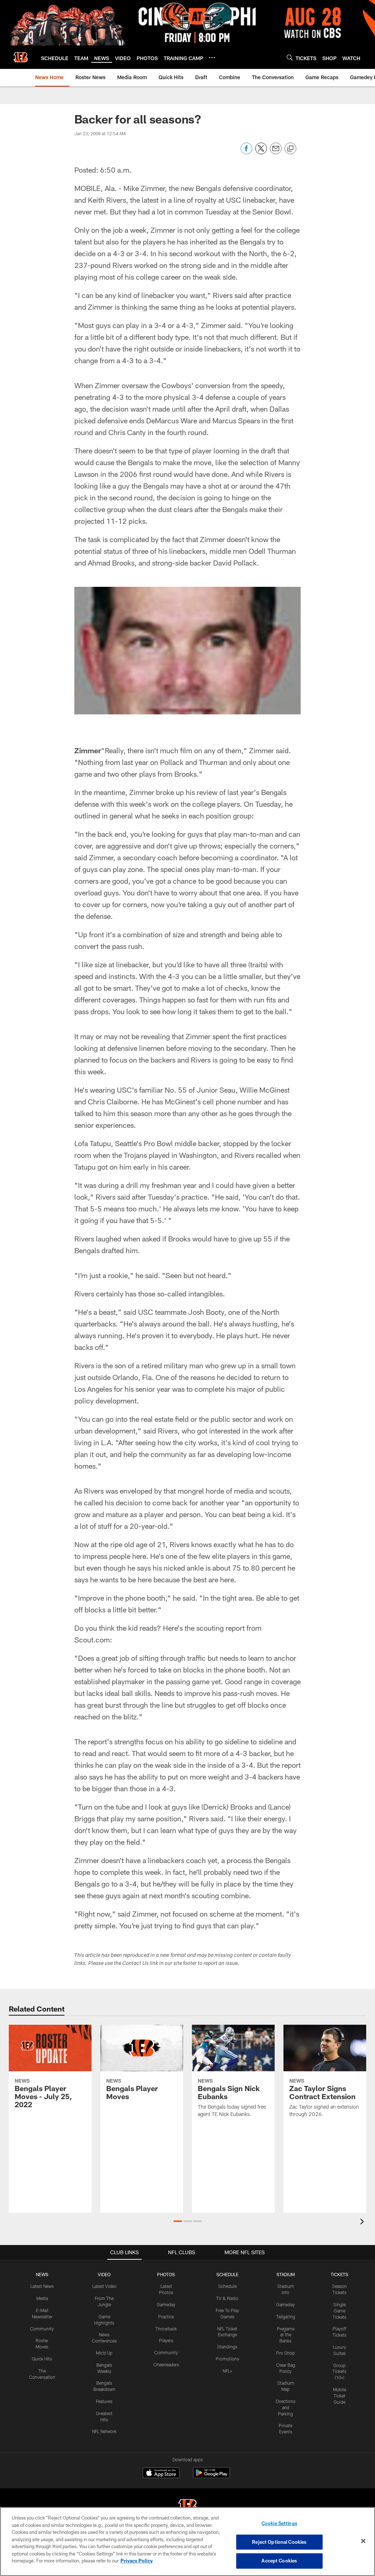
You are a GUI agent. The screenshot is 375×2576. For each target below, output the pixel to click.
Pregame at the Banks (286, 2335)
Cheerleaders (166, 2365)
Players (166, 2340)
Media (42, 2298)
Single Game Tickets (339, 2311)
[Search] (290, 57)
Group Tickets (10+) (339, 2371)
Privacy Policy (137, 2561)
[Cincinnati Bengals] (187, 2507)
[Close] (363, 2541)
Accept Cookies (279, 2561)
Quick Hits (42, 2359)
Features (104, 2401)
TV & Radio (227, 2298)
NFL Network (104, 2431)
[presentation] (363, 2222)
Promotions (227, 2359)
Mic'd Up (104, 2353)
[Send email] (276, 152)
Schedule (227, 2286)
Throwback (166, 2329)
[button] (178, 2221)
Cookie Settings (279, 2523)
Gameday (166, 2304)
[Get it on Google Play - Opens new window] (211, 2476)
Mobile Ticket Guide (339, 2396)
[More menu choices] (212, 58)
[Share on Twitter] (261, 152)
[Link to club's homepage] (21, 57)
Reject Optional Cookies (279, 2542)
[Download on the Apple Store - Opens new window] (161, 2474)
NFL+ (227, 2371)
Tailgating (286, 2316)
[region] (187, 2542)
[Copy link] (290, 149)
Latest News (42, 2286)
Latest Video (104, 2286)
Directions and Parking (286, 2407)
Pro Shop (285, 2353)
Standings (227, 2347)
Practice (166, 2316)
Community (42, 2329)
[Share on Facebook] (246, 152)
